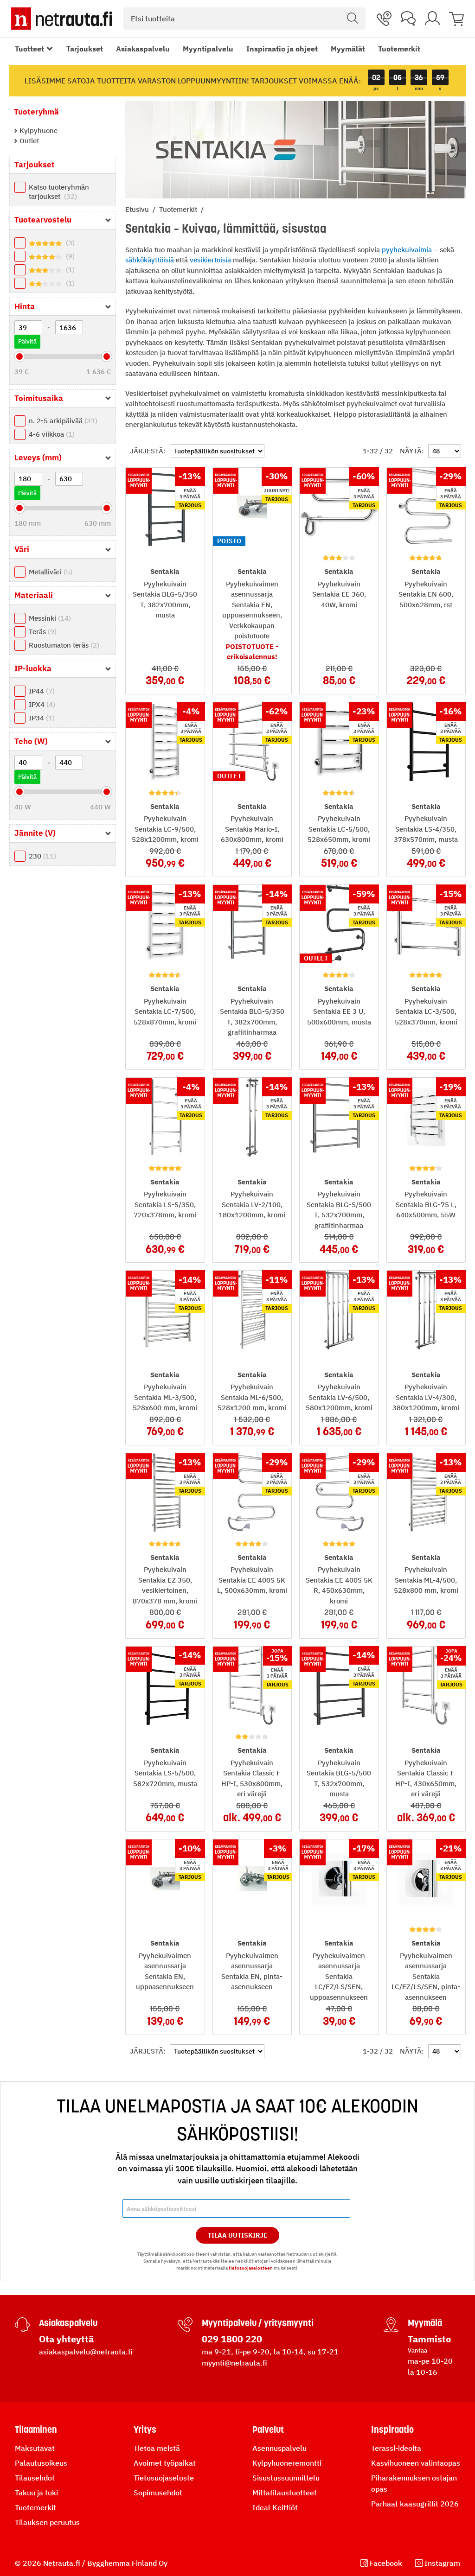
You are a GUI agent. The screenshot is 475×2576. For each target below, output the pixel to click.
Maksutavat (35, 2448)
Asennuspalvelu (279, 2448)
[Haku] (353, 19)
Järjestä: (148, 451)
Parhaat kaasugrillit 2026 (415, 2504)
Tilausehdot (35, 2478)
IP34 (41, 718)
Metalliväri (49, 572)
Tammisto (429, 2339)
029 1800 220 (232, 2339)
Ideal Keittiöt (275, 2507)
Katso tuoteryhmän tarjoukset (59, 192)
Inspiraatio (392, 2430)
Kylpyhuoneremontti (287, 2463)
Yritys (145, 2430)
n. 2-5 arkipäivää (62, 421)
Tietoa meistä (157, 2448)
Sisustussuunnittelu (286, 2478)
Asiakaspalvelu (143, 49)
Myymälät (348, 49)
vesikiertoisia (210, 260)
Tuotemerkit (399, 49)
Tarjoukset (85, 49)
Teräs (42, 632)
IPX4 (41, 704)
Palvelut (268, 2430)
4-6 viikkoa (51, 434)
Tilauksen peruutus (47, 2522)
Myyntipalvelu (208, 49)
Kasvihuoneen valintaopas (416, 2463)
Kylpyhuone (38, 130)
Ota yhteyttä (66, 2339)
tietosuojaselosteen (251, 2268)
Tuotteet (29, 49)
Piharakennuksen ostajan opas (414, 2483)
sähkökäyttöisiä (150, 260)
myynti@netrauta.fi (234, 2363)
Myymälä (425, 2323)
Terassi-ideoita (396, 2448)
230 (41, 856)
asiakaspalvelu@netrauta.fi (86, 2352)
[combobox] (244, 19)
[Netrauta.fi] (62, 19)
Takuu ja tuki (36, 2493)
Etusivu (138, 209)
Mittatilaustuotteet (285, 2493)
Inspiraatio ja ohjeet (282, 49)
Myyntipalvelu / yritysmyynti (258, 2323)
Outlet (28, 141)
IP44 (41, 691)
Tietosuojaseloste (164, 2478)
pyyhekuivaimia (407, 250)
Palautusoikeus (41, 2463)
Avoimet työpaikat (165, 2463)
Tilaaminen (36, 2430)
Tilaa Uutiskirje (238, 2235)
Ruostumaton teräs (63, 645)
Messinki (49, 618)
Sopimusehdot (158, 2493)
